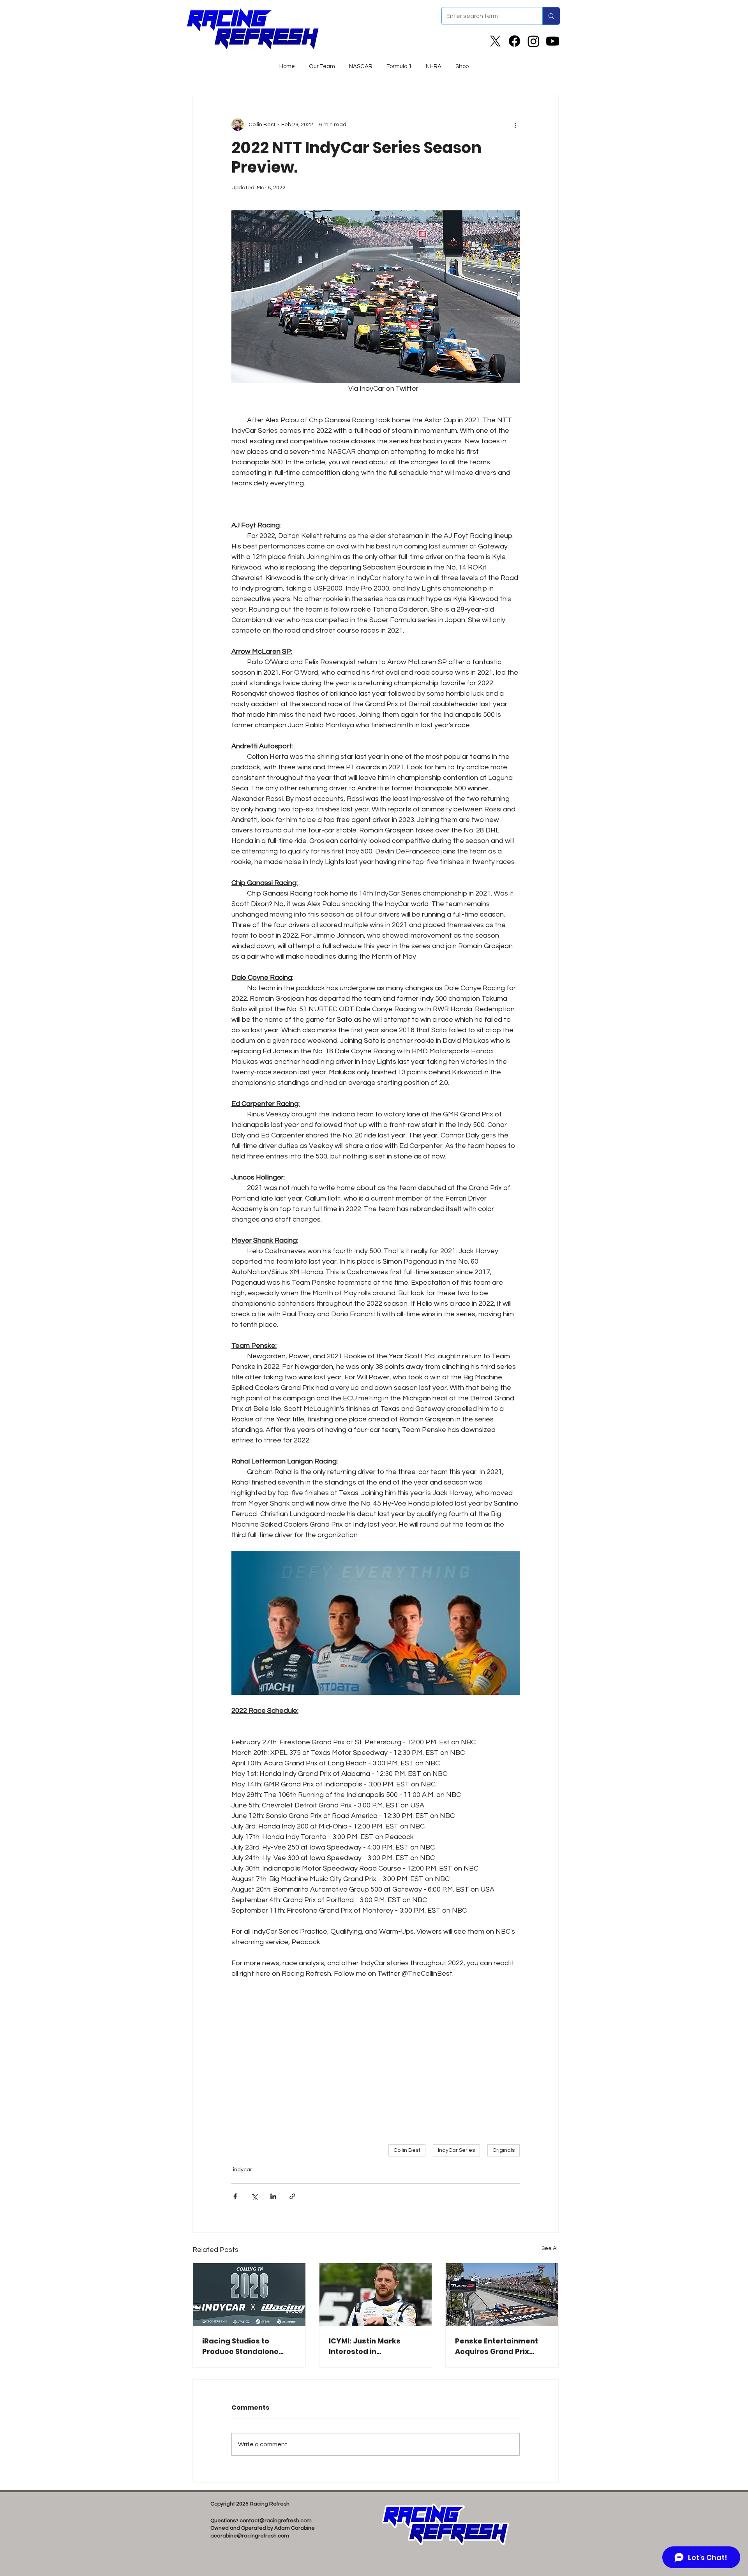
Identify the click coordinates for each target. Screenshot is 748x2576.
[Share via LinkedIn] (273, 2196)
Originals (504, 2150)
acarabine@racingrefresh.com (250, 2536)
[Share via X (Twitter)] (254, 2196)
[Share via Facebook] (235, 2196)
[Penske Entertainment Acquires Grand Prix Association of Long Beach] (502, 2295)
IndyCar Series (456, 2150)
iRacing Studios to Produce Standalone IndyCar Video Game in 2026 (245, 2346)
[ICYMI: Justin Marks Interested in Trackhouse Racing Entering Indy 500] (376, 2295)
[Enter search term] (551, 16)
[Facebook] (514, 41)
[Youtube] (553, 41)
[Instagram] (534, 41)
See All (550, 2248)
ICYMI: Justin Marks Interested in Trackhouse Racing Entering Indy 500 (365, 2346)
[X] (495, 41)
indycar (243, 2170)
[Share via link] (292, 2196)
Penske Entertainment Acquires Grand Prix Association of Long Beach (497, 2346)
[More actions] (515, 125)
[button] (361, 63)
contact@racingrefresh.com (276, 2521)
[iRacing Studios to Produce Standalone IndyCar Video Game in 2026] (249, 2295)
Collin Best (407, 2150)
